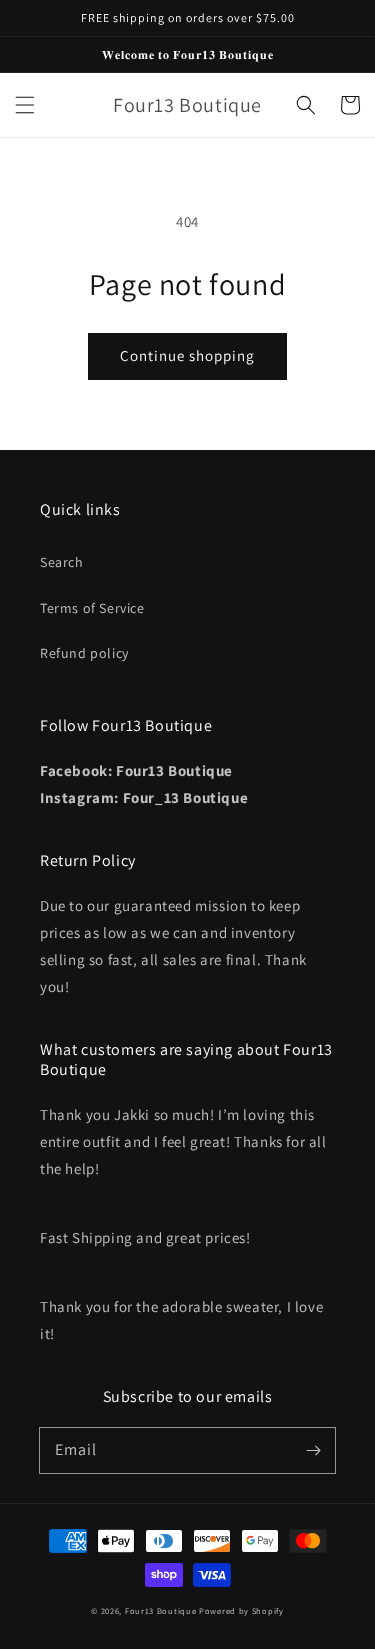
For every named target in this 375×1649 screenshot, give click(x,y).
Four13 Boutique (161, 1610)
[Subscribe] (313, 1450)
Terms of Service (92, 608)
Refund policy (84, 653)
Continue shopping (187, 355)
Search (62, 562)
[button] (25, 105)
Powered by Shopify (241, 1610)
